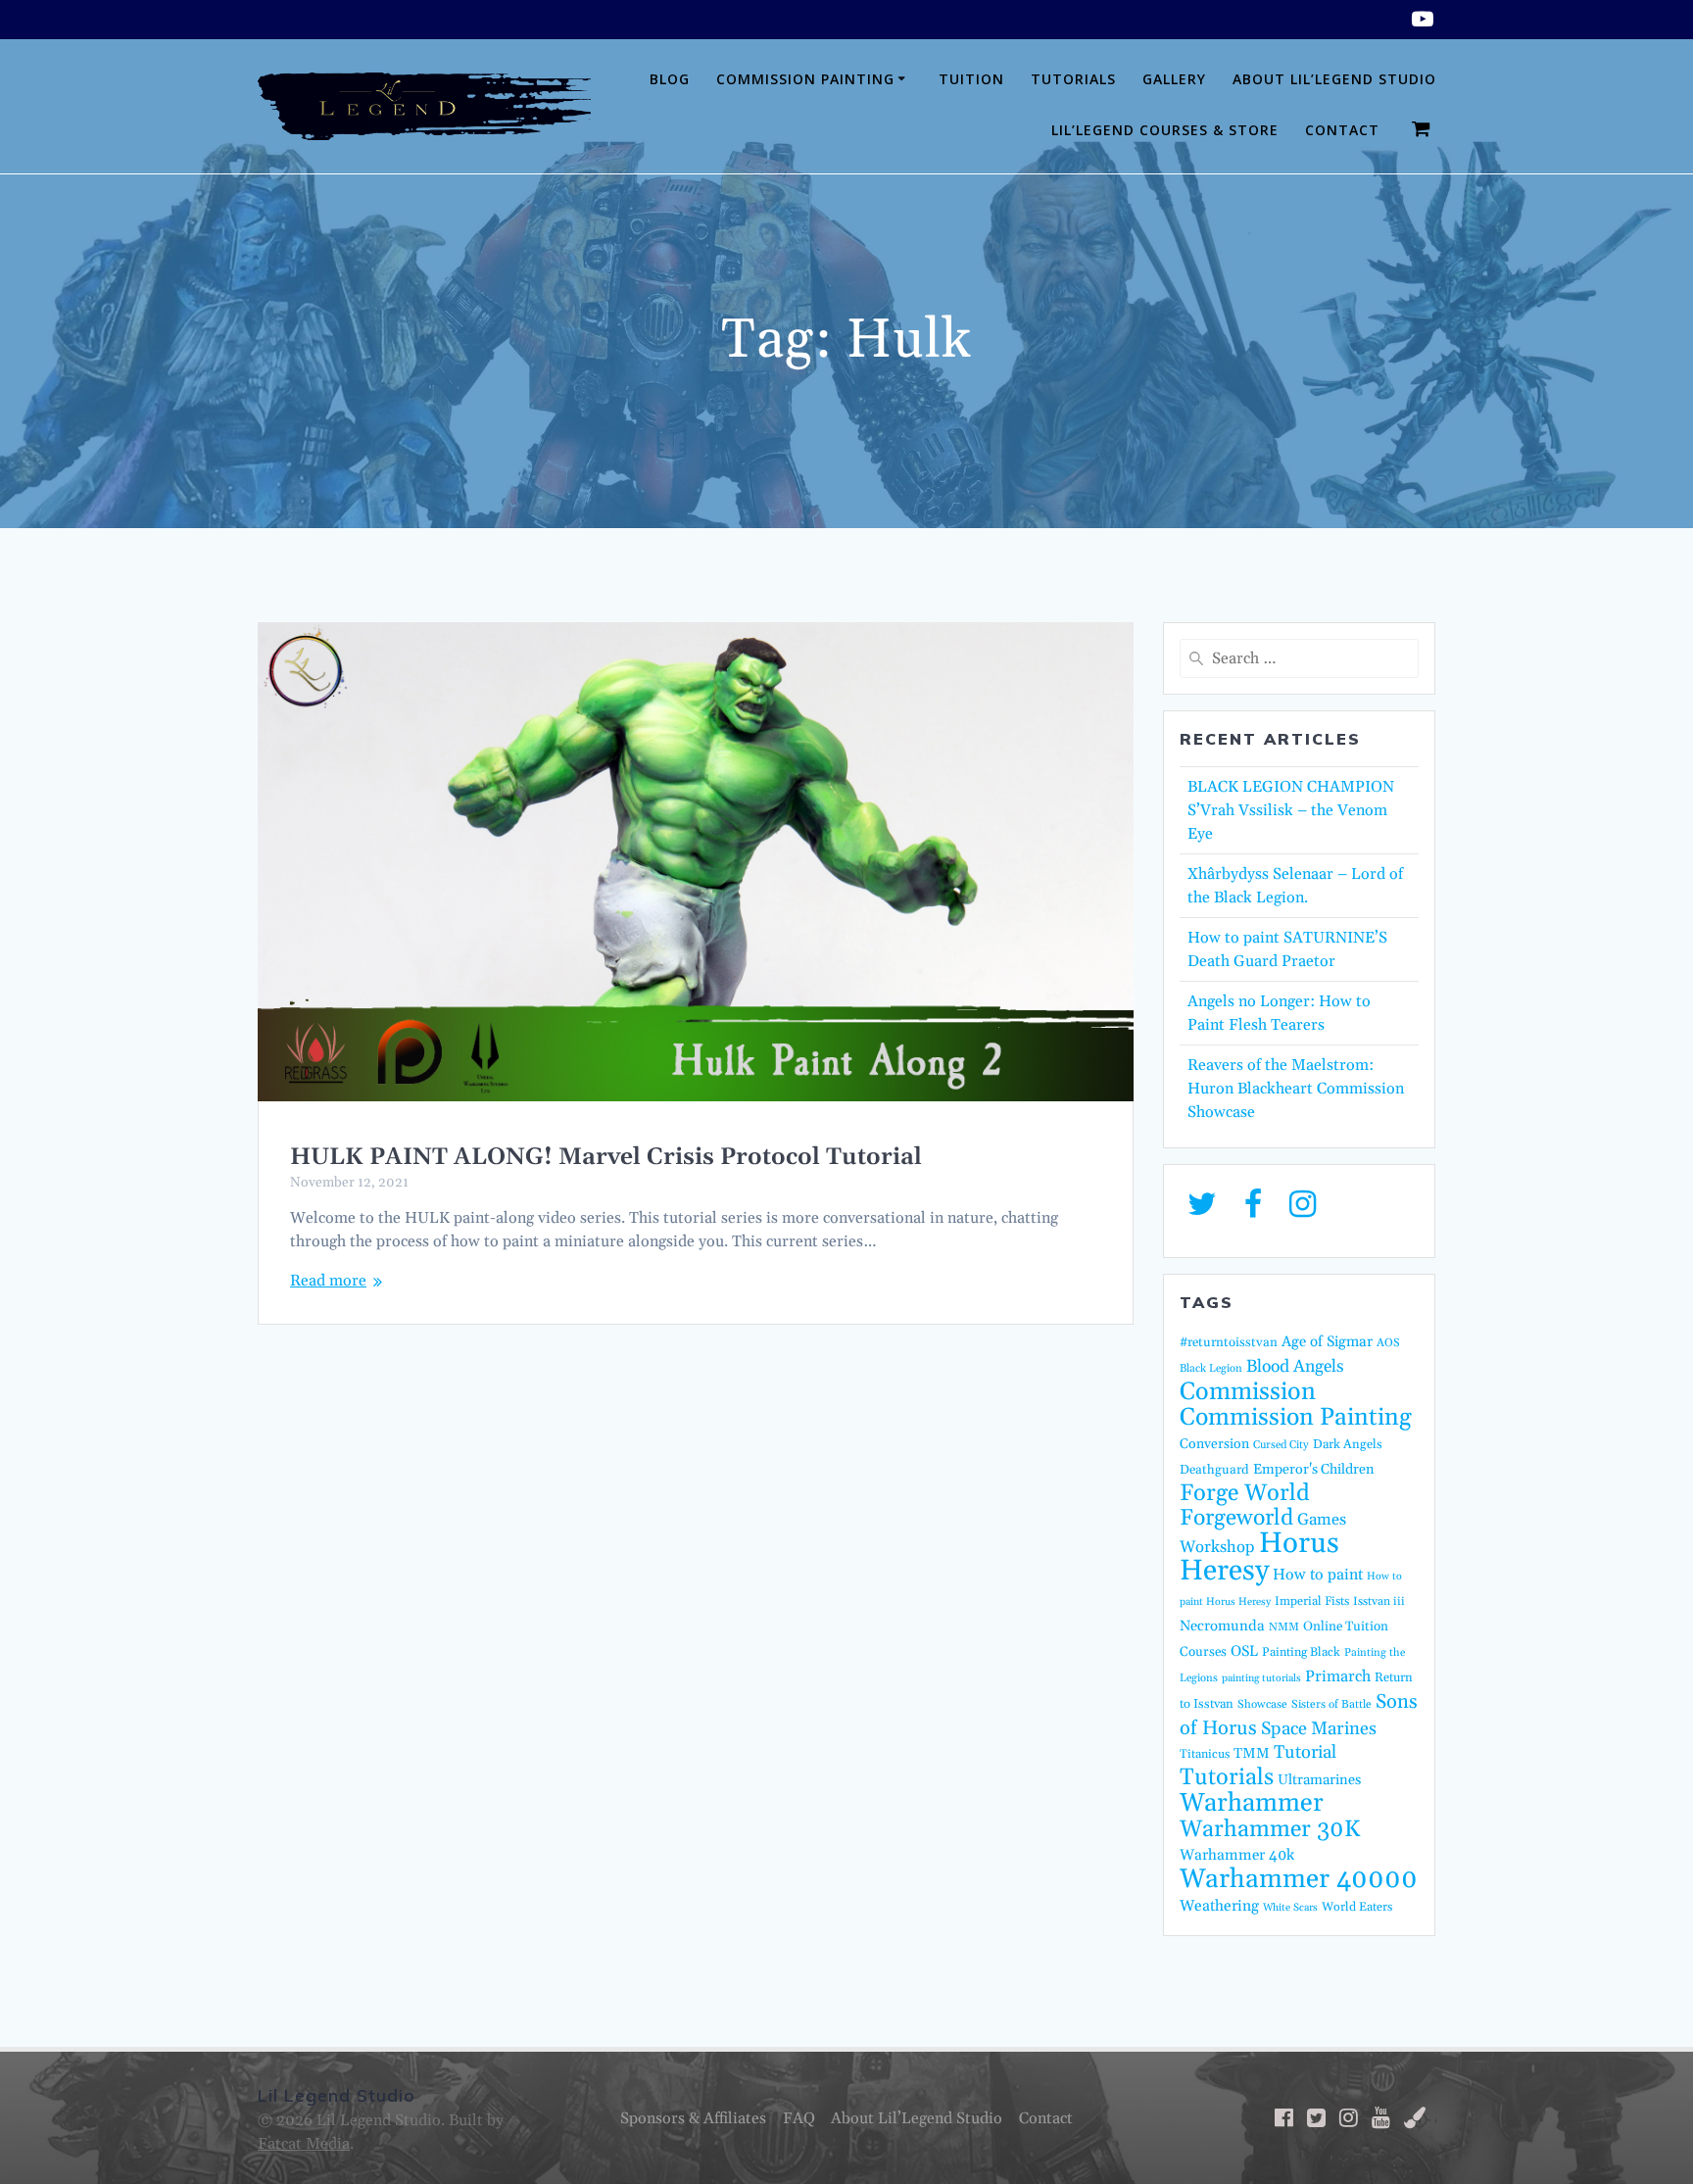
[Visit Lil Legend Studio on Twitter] (1202, 1210)
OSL (1244, 1651)
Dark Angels (1348, 1444)
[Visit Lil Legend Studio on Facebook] (1253, 1210)
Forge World (1245, 1493)
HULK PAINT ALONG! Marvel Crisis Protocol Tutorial (606, 1157)
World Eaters (1357, 1907)
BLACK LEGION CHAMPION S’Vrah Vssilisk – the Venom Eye (1291, 810)
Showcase (1262, 1704)
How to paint (1318, 1575)
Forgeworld (1236, 1518)
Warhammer (1252, 1803)
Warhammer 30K (1270, 1829)
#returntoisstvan (1229, 1342)
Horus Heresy (1259, 1557)
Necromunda (1222, 1626)
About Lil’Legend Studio (1334, 79)
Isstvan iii (1379, 1602)
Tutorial (1305, 1752)
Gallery (1174, 79)
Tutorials (1073, 79)
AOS (1388, 1343)
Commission (1248, 1392)
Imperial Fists (1312, 1601)
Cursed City (1281, 1445)
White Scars (1290, 1908)
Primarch (1338, 1676)
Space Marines (1319, 1729)
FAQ (799, 2118)
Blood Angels (1295, 1367)
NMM (1284, 1627)
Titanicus (1205, 1754)
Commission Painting (805, 79)
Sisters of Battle (1331, 1704)
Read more (328, 1281)
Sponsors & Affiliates (693, 2118)
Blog (670, 79)
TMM (1252, 1753)
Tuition (971, 79)
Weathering (1219, 1906)
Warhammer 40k (1237, 1855)
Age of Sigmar (1327, 1342)
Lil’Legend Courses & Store (1165, 130)
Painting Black (1301, 1652)
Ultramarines (1319, 1780)
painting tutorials (1261, 1678)
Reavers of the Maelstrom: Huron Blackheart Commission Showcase (1296, 1089)
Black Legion (1211, 1369)
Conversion (1214, 1444)
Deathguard (1214, 1470)
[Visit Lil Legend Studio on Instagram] (1303, 1210)
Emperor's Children (1313, 1470)
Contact (1342, 130)
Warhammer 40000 (1299, 1879)
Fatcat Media (304, 2144)
